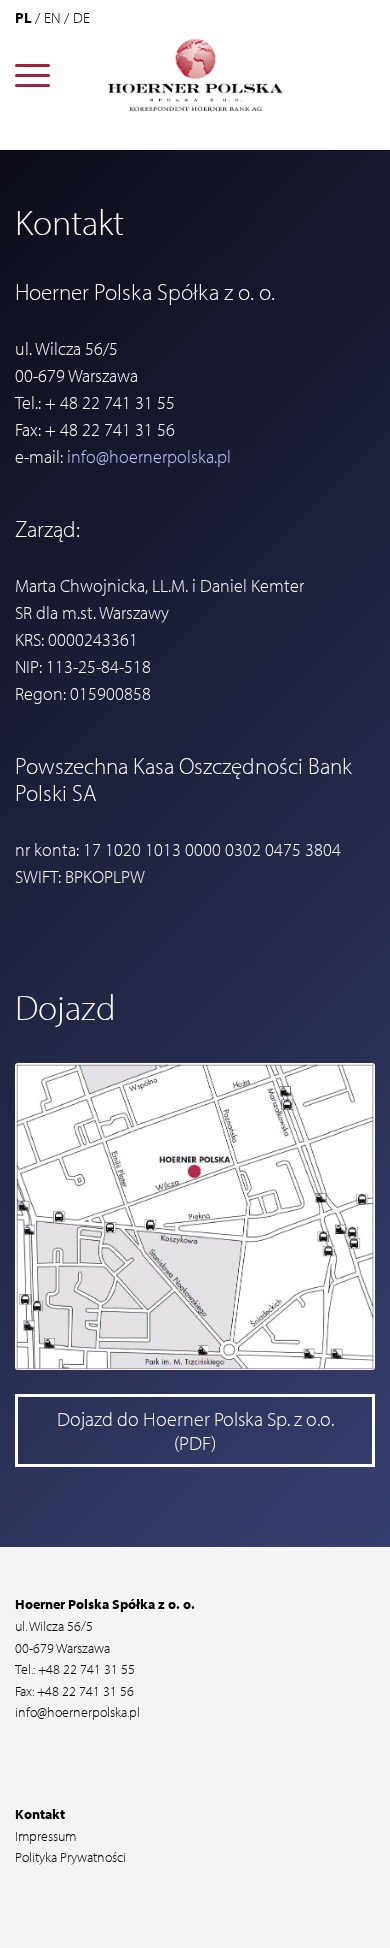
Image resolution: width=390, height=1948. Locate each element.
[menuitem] (32, 75)
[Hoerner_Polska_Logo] (195, 75)
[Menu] (32, 75)
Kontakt (40, 1813)
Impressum (45, 1835)
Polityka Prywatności (70, 1856)
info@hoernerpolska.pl (149, 456)
